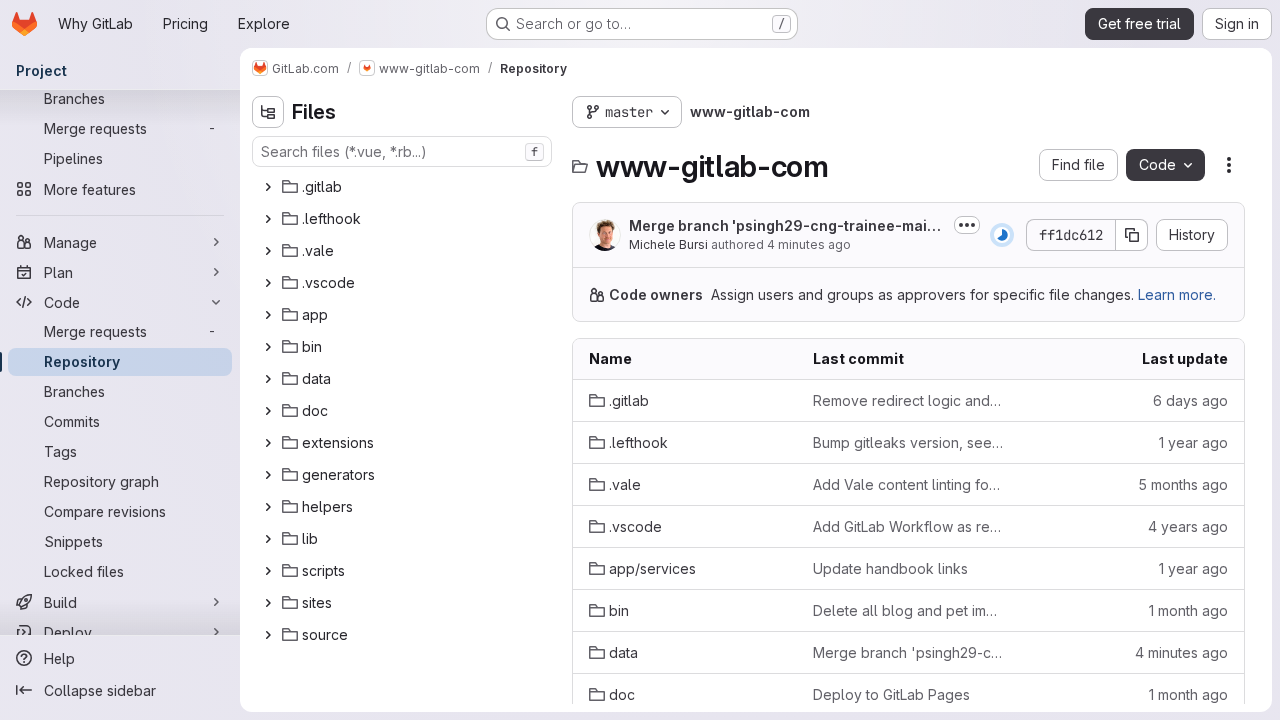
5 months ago (1183, 484)
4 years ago (1188, 526)
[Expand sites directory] (268, 603)
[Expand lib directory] (268, 539)
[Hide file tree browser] (268, 112)
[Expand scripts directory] (268, 571)
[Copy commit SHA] (1132, 235)
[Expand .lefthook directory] (268, 219)
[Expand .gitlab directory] (268, 187)
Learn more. (1177, 294)
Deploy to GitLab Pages (891, 694)
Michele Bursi (668, 244)
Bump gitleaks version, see (909, 442)
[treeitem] (404, 187)
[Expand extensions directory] (268, 443)
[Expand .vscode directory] (268, 283)
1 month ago (1188, 610)
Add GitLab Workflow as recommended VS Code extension (909, 526)
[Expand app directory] (268, 315)
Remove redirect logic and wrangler (909, 400)
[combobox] (402, 151)
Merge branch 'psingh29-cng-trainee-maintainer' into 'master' (785, 226)
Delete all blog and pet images (909, 610)
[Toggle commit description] (967, 225)
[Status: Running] (1002, 235)
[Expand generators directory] (268, 475)
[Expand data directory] (268, 379)
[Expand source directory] (268, 635)
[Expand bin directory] (268, 347)
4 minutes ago (809, 244)
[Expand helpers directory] (268, 507)
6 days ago (1190, 400)
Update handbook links (890, 568)
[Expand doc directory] (268, 411)
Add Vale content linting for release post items (909, 484)
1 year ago (1193, 442)
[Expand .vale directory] (268, 251)
